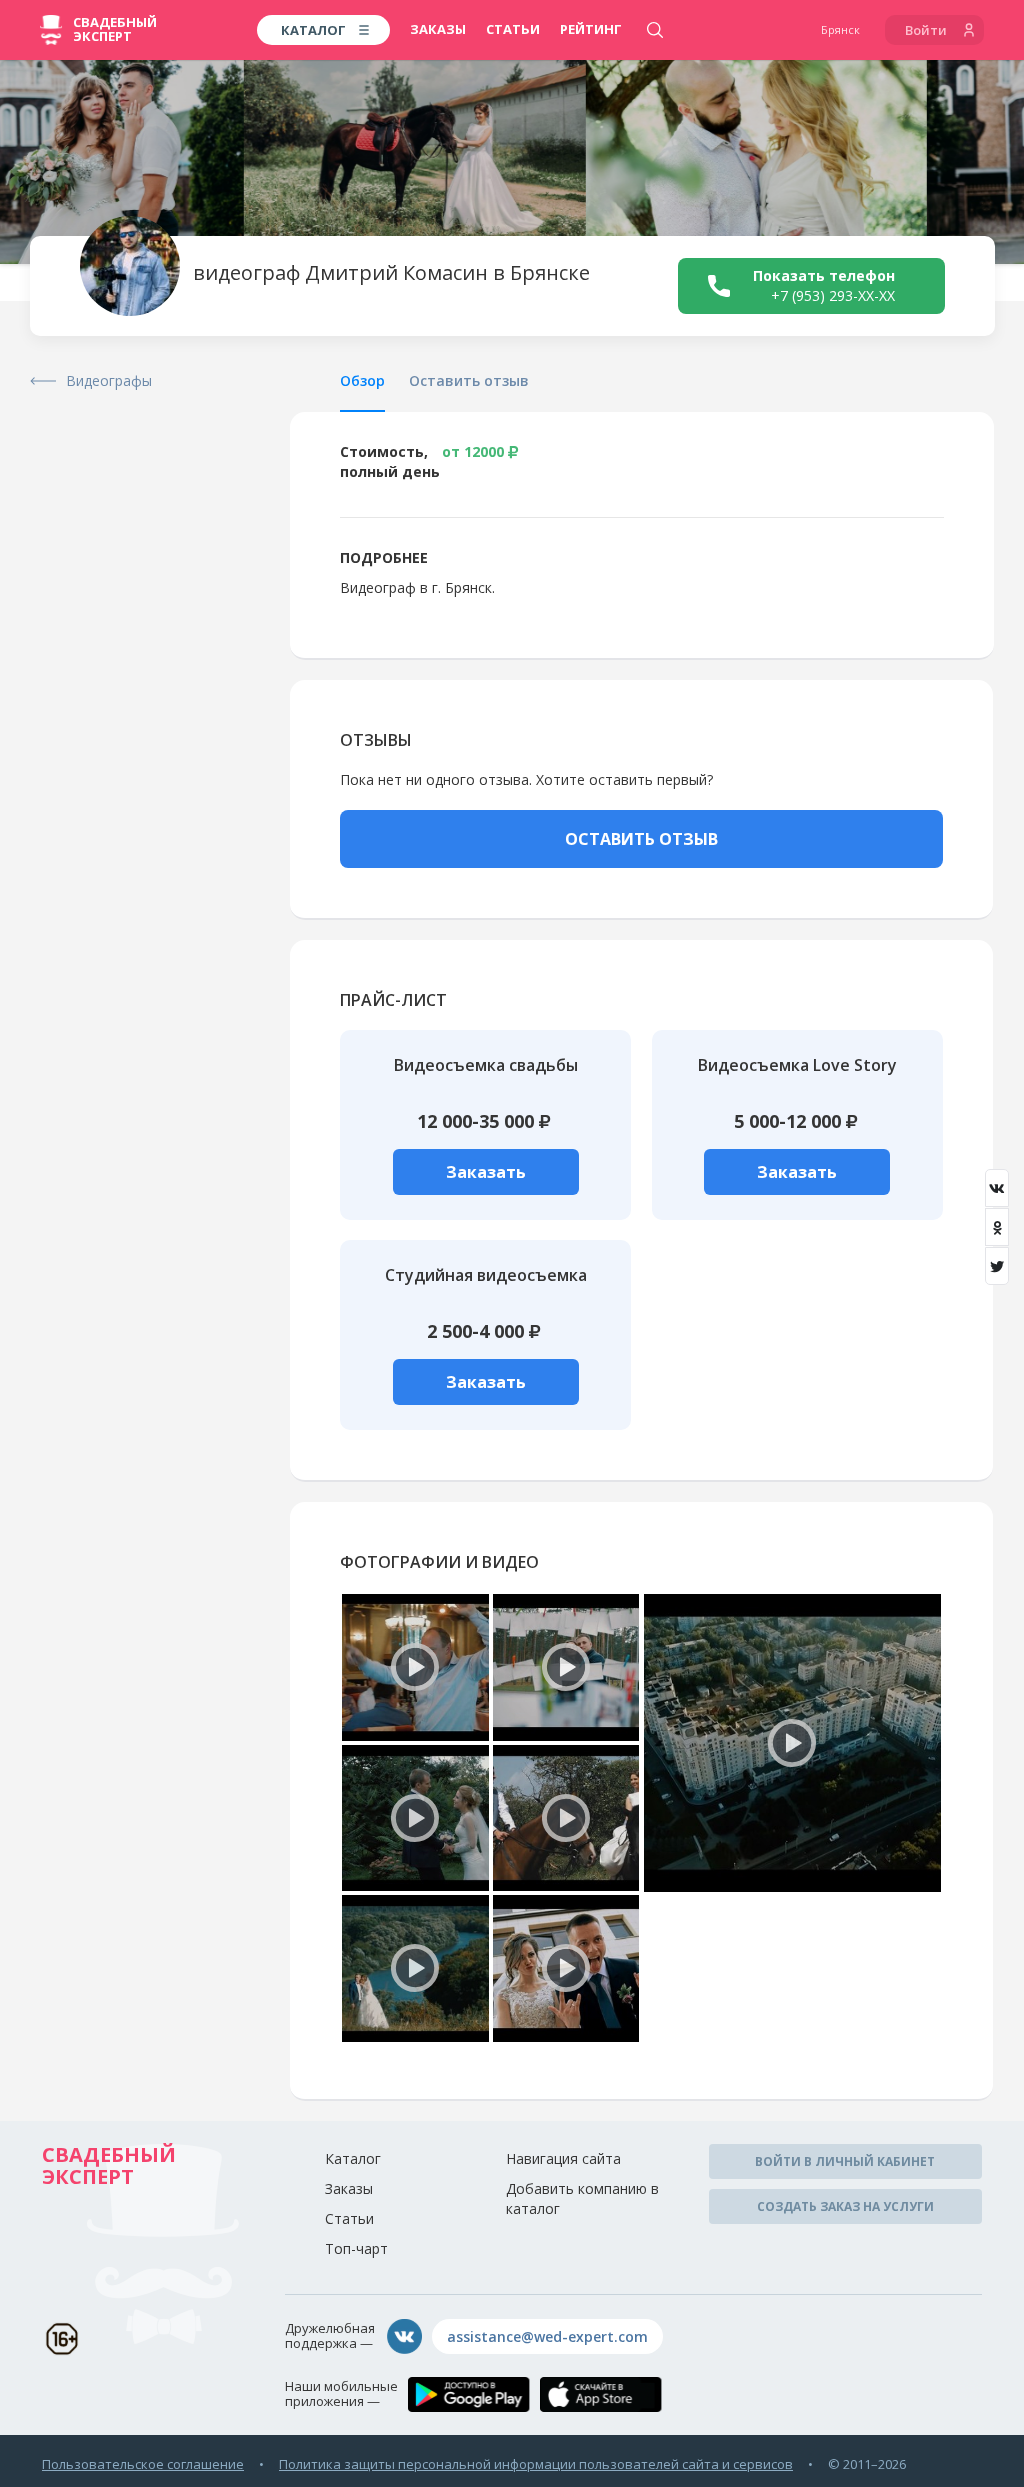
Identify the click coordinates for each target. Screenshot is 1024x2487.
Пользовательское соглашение (143, 2464)
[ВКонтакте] (997, 1188)
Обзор (362, 380)
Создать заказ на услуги (845, 2206)
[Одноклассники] (997, 1227)
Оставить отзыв (469, 380)
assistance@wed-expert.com (547, 2336)
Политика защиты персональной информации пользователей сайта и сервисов (536, 2464)
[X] (997, 1266)
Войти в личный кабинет (845, 2161)
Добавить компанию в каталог (582, 2198)
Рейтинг (591, 29)
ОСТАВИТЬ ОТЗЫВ (641, 839)
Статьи (513, 29)
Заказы (438, 29)
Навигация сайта (563, 2158)
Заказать (486, 1172)
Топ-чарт (356, 2248)
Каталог (353, 2158)
